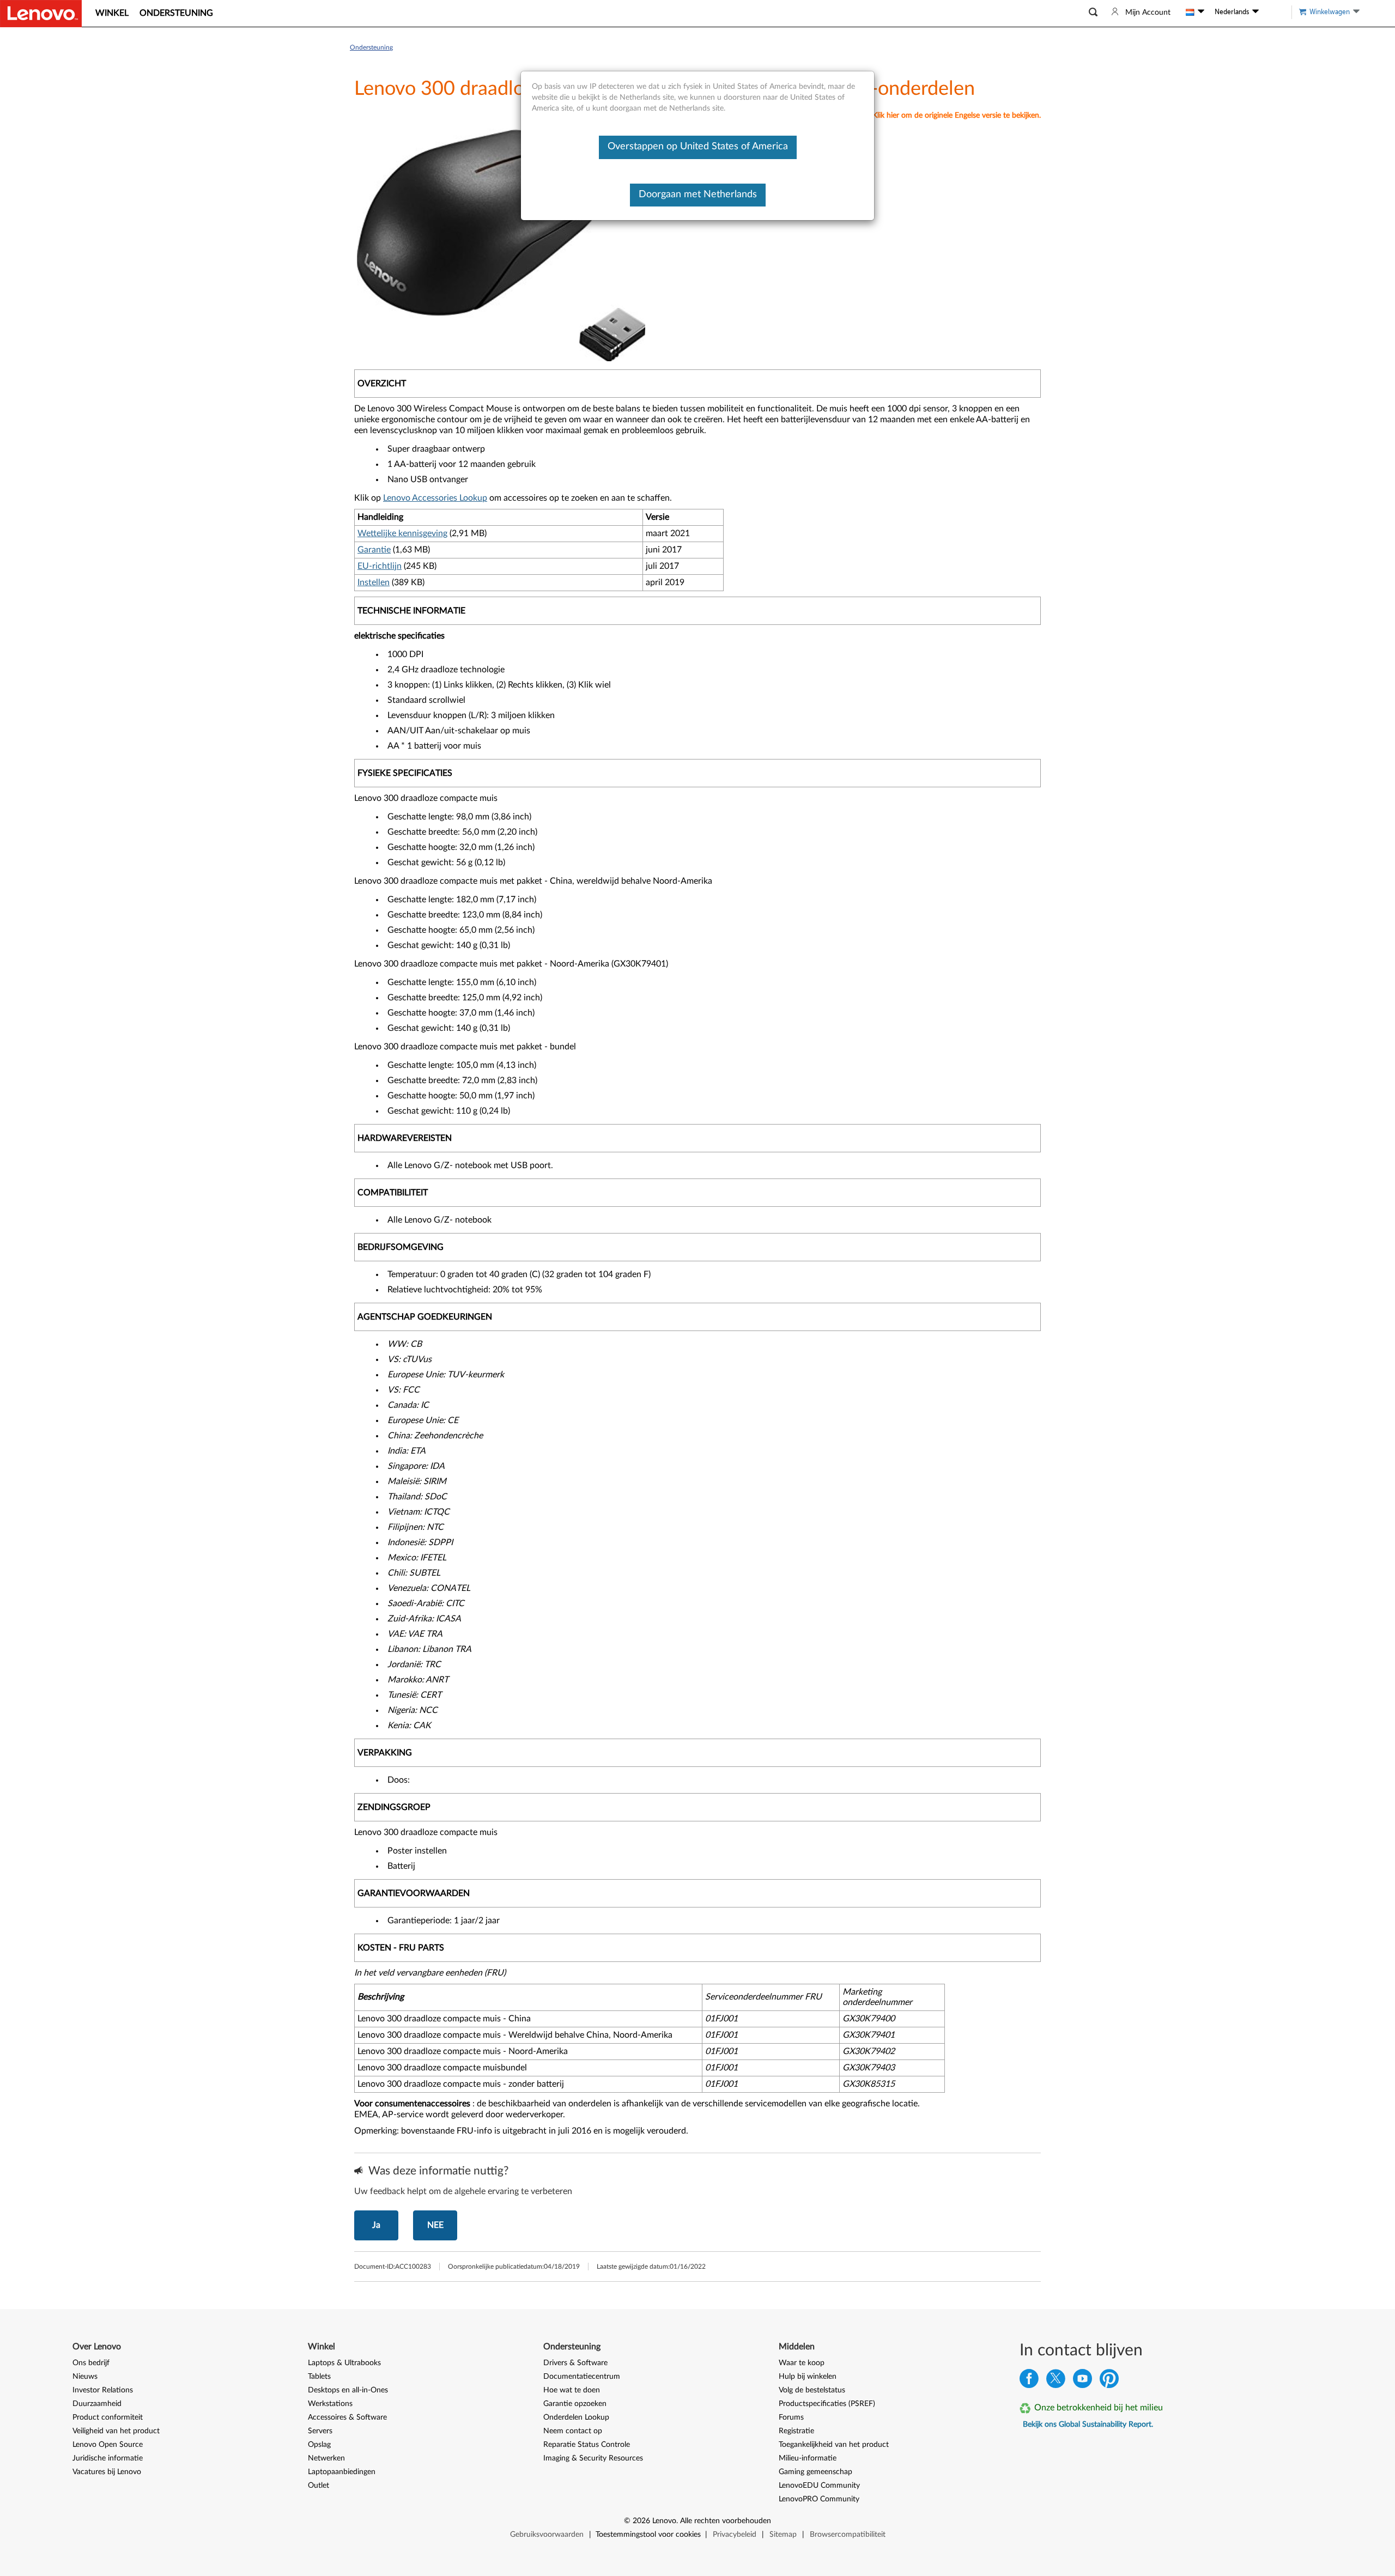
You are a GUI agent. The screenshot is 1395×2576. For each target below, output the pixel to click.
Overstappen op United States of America (698, 147)
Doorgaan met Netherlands (698, 195)
